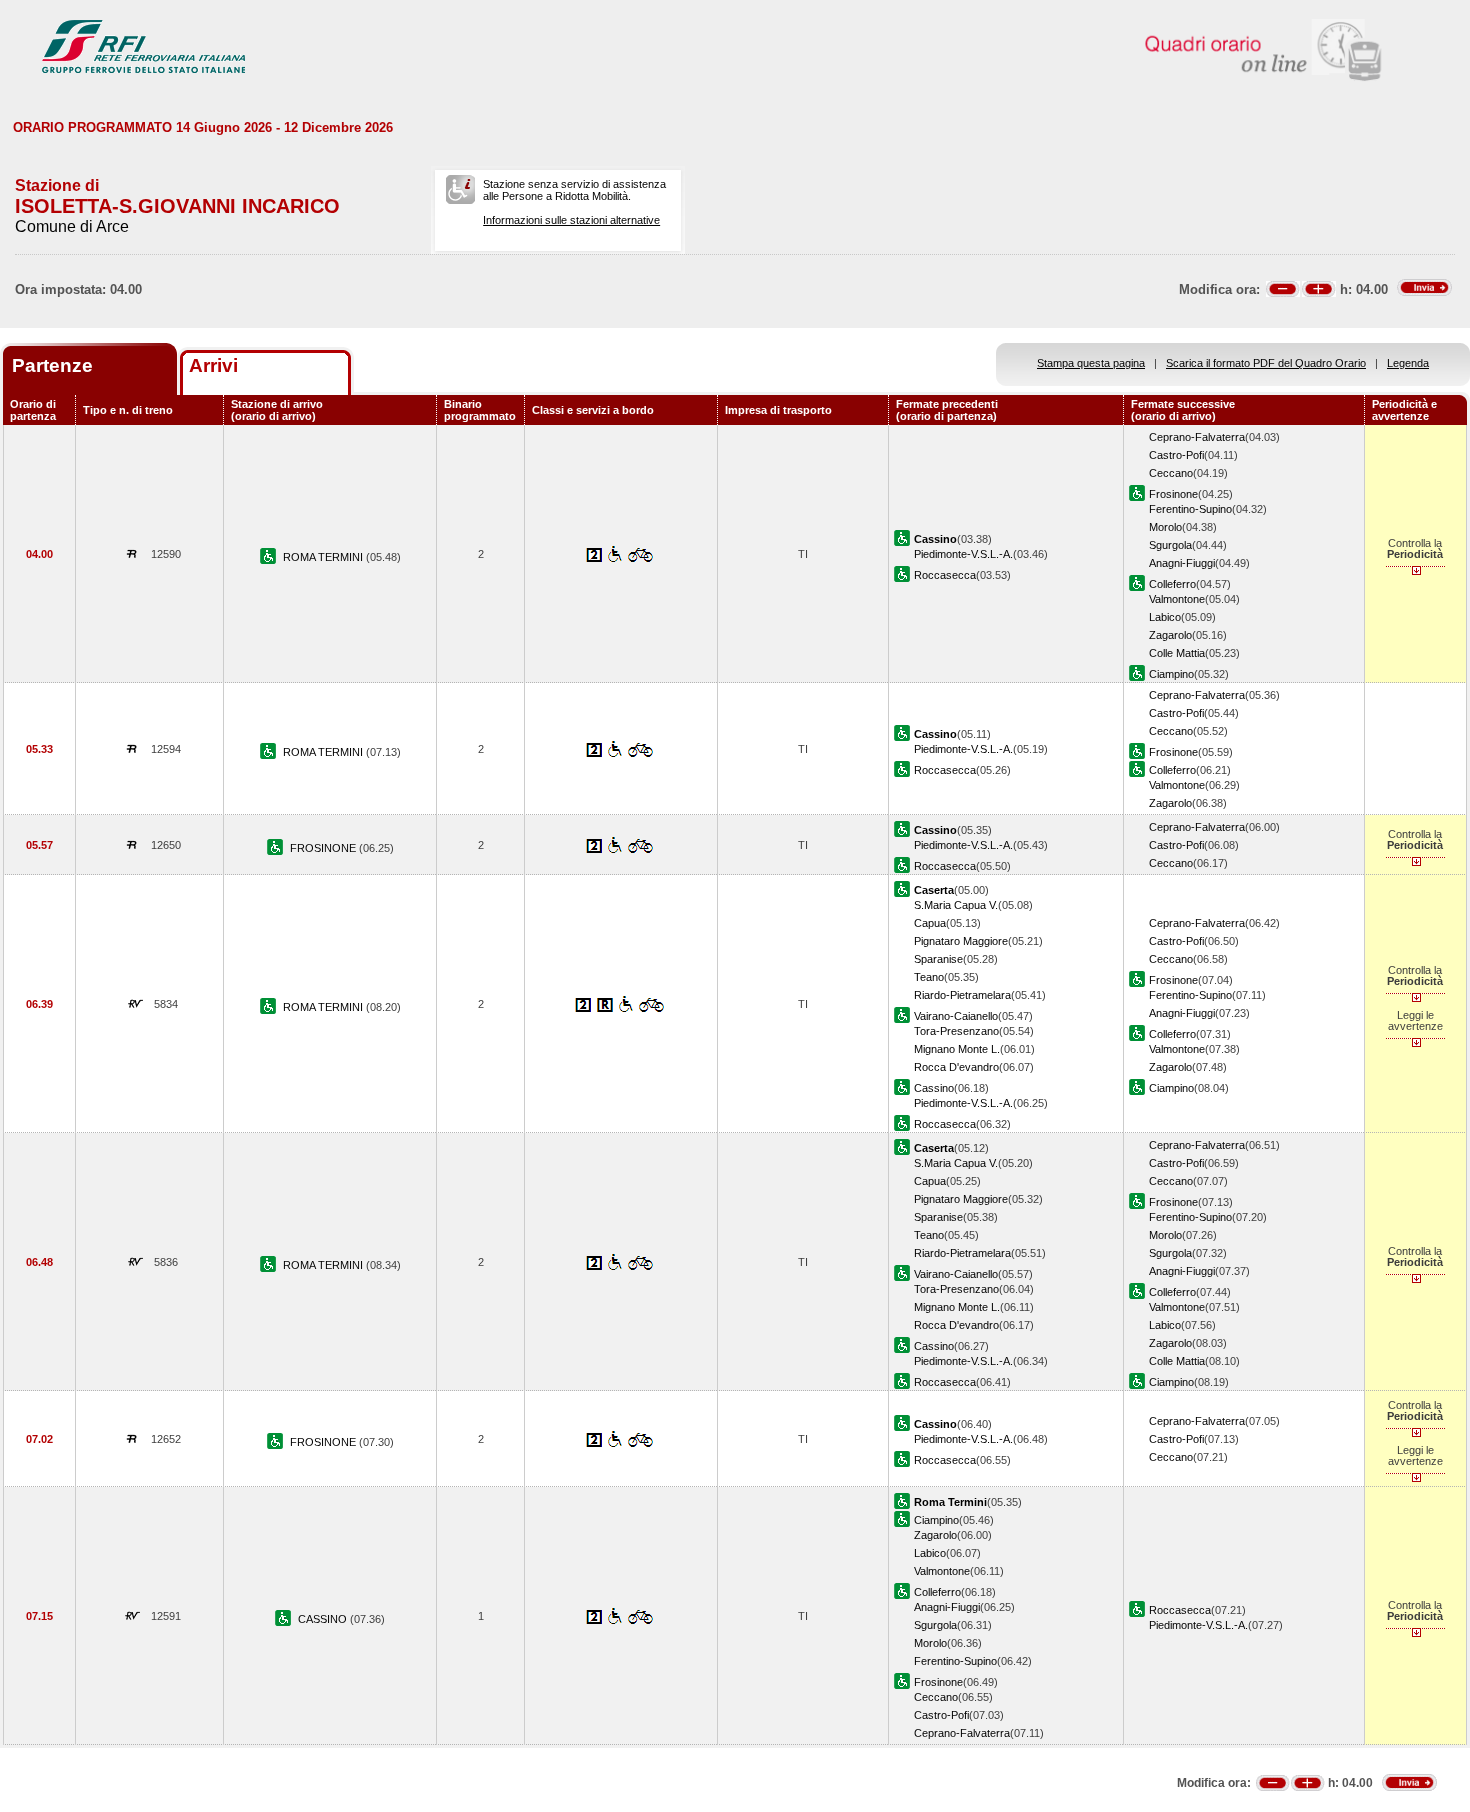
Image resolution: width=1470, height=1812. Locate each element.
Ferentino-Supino (1190, 509)
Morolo (1165, 527)
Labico (1165, 617)
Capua (930, 923)
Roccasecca (945, 575)
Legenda (1408, 363)
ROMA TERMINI (324, 557)
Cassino (934, 1088)
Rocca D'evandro (956, 1067)
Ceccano (1171, 473)
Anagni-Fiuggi (1182, 563)
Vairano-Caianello (956, 1016)
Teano (929, 977)
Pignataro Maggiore (961, 941)
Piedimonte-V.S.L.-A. (963, 554)
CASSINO (324, 1619)
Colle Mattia (1177, 653)
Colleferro (1172, 584)
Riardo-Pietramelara (962, 995)
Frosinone (1173, 494)
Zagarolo (1170, 635)
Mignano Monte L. (957, 1049)
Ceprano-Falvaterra (1197, 437)
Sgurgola (1170, 545)
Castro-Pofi (1176, 455)
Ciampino (1171, 674)
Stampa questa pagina (1091, 363)
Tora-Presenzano (956, 1031)
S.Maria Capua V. (956, 905)
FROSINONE (324, 848)
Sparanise (938, 959)
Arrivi (213, 365)
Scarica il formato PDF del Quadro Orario (1266, 363)
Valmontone (1177, 599)
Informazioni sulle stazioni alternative (571, 220)
